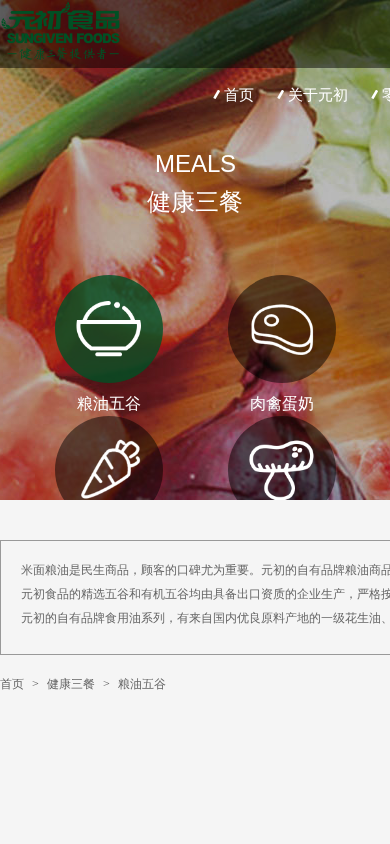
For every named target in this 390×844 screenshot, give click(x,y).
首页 (239, 94)
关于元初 (318, 94)
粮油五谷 (142, 684)
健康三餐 (71, 684)
